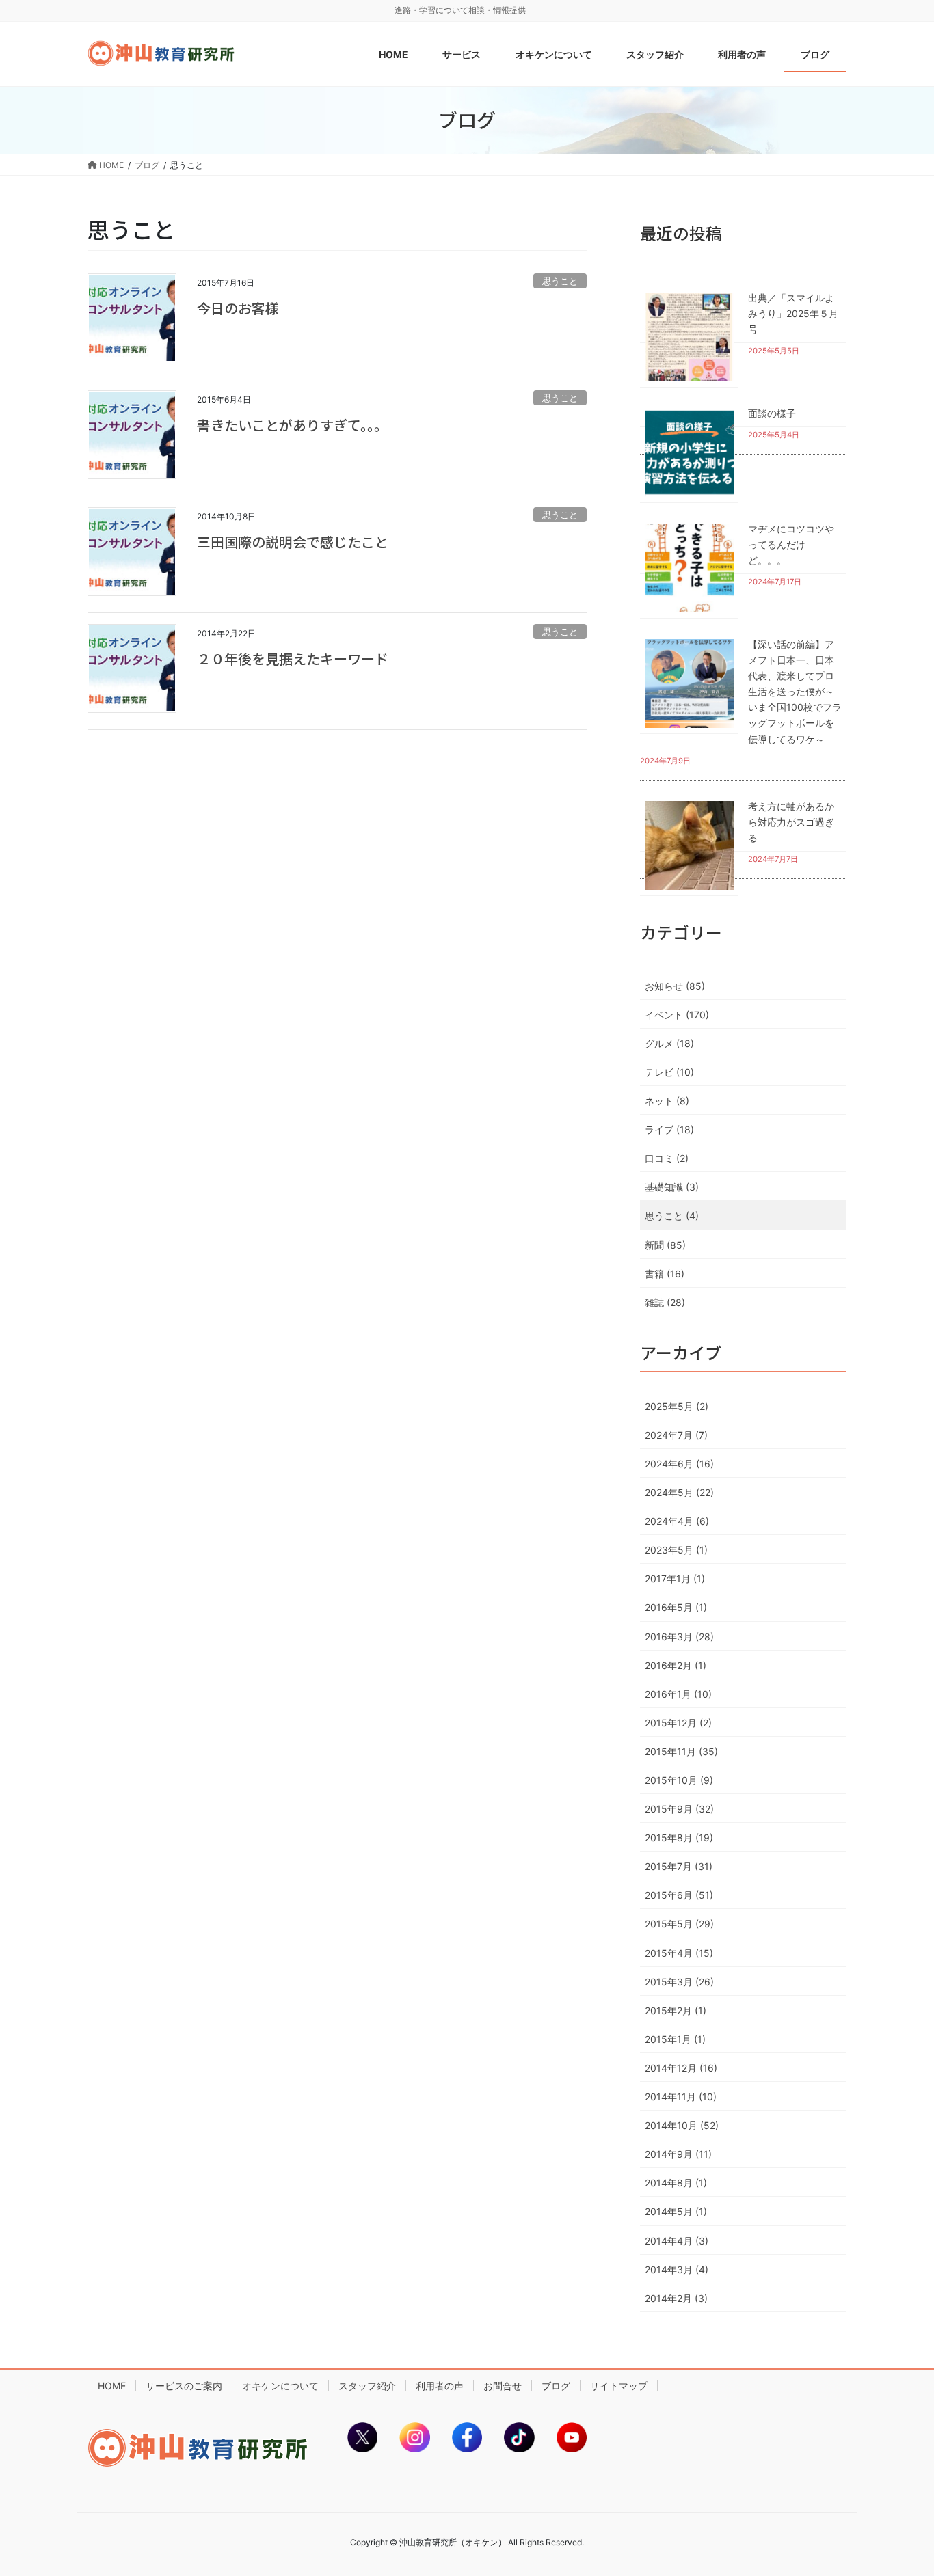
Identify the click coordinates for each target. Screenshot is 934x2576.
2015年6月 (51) (679, 1895)
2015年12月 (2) (678, 1723)
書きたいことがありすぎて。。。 (292, 425)
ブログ (556, 2386)
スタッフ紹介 (367, 2386)
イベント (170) (677, 1015)
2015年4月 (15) (679, 1953)
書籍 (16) (665, 1274)
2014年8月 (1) (676, 2183)
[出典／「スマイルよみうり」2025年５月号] (689, 337)
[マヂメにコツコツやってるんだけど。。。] (689, 568)
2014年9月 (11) (678, 2154)
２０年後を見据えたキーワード (293, 659)
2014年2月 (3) (676, 2298)
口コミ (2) (667, 1158)
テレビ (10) (669, 1072)
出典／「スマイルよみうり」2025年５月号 (793, 313)
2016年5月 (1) (676, 1607)
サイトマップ (619, 2386)
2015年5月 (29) (679, 1924)
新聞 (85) (665, 1245)
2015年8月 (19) (679, 1838)
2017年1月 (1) (675, 1578)
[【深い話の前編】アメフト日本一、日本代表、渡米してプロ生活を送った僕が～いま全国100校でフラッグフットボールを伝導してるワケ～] (689, 683)
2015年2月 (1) (676, 2010)
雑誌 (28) (665, 1302)
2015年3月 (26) (679, 1982)
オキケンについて (280, 2386)
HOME (112, 2386)
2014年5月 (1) (676, 2211)
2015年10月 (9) (679, 1780)
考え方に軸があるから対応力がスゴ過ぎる (791, 822)
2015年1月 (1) (675, 2039)
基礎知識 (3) (672, 1187)
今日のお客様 (238, 308)
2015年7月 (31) (679, 1866)
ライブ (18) (669, 1129)
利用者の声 (440, 2386)
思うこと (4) (672, 1216)
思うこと (560, 281)
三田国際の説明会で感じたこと (293, 542)
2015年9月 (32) (679, 1809)
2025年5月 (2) (677, 1406)
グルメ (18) (669, 1043)
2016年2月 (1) (676, 1665)
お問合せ (503, 2386)
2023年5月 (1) (676, 1550)
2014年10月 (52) (682, 2125)
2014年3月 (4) (677, 2269)
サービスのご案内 (184, 2386)
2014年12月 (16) (681, 2068)
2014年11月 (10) (681, 2097)
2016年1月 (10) (678, 1694)
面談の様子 (772, 413)
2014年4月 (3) (677, 2241)
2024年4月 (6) (677, 1521)
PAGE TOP (899, 2486)
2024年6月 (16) (679, 1464)
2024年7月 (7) (676, 1435)
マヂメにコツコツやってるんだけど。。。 (791, 544)
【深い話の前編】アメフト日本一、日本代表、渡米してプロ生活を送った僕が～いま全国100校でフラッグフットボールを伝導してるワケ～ (795, 692)
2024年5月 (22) (679, 1492)
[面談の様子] (689, 452)
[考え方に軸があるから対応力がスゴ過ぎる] (689, 845)
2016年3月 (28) (679, 1637)
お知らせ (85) (675, 986)
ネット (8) (667, 1101)
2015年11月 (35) (681, 1751)
